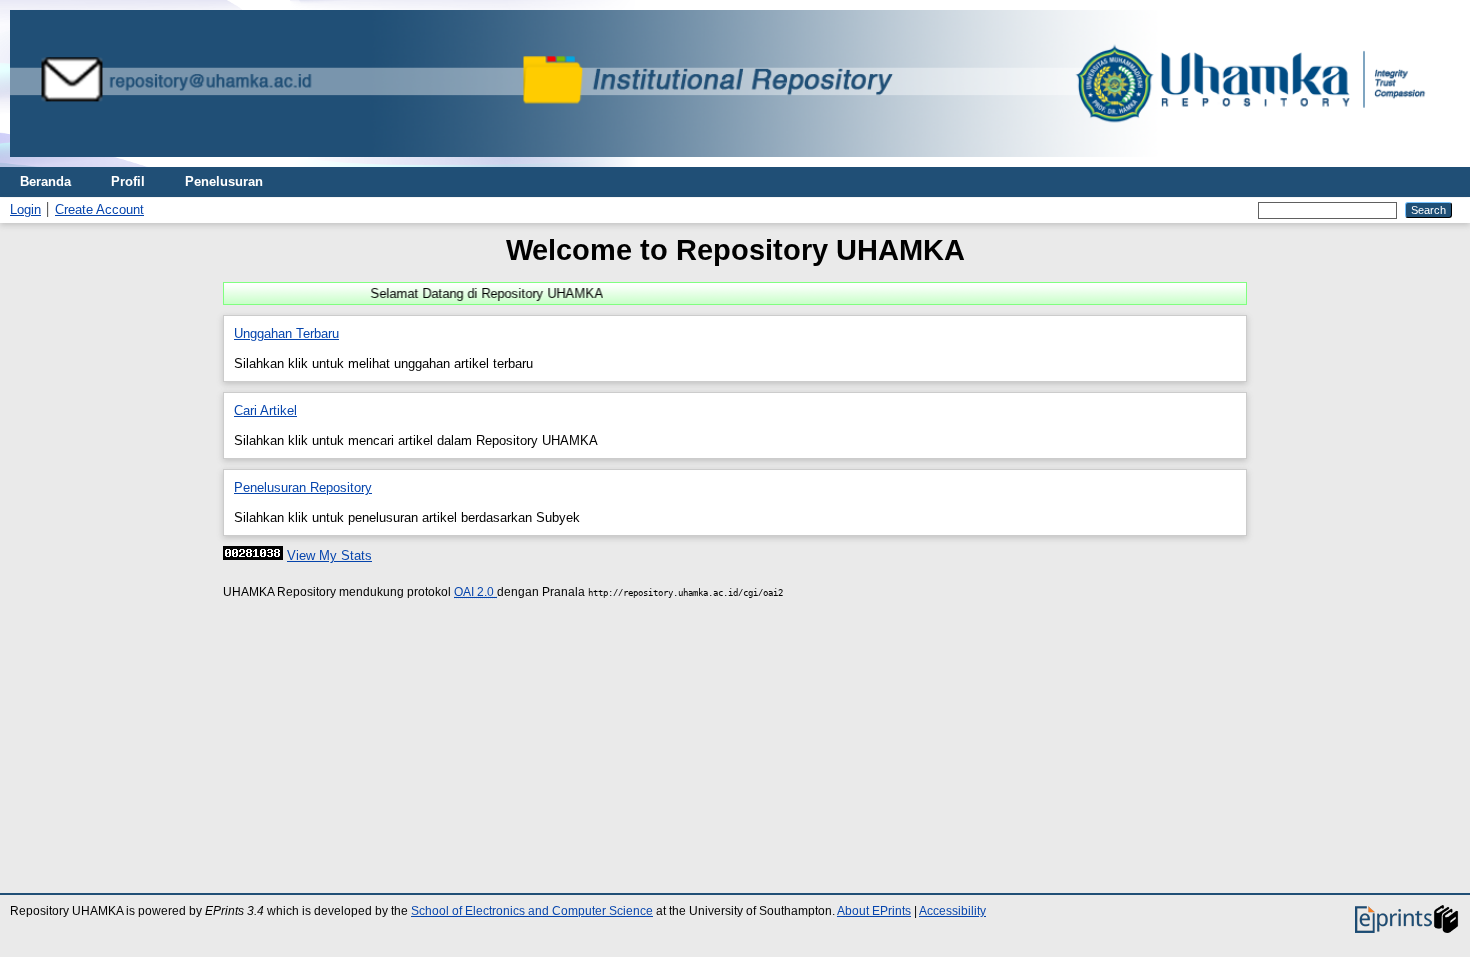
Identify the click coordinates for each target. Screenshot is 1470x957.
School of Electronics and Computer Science (532, 911)
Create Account (99, 209)
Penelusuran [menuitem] (224, 181)
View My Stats (329, 555)
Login (25, 209)
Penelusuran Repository (303, 487)
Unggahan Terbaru (286, 333)
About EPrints (874, 911)
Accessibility (952, 911)
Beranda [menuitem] (45, 181)
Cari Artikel (265, 410)
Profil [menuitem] (128, 181)
